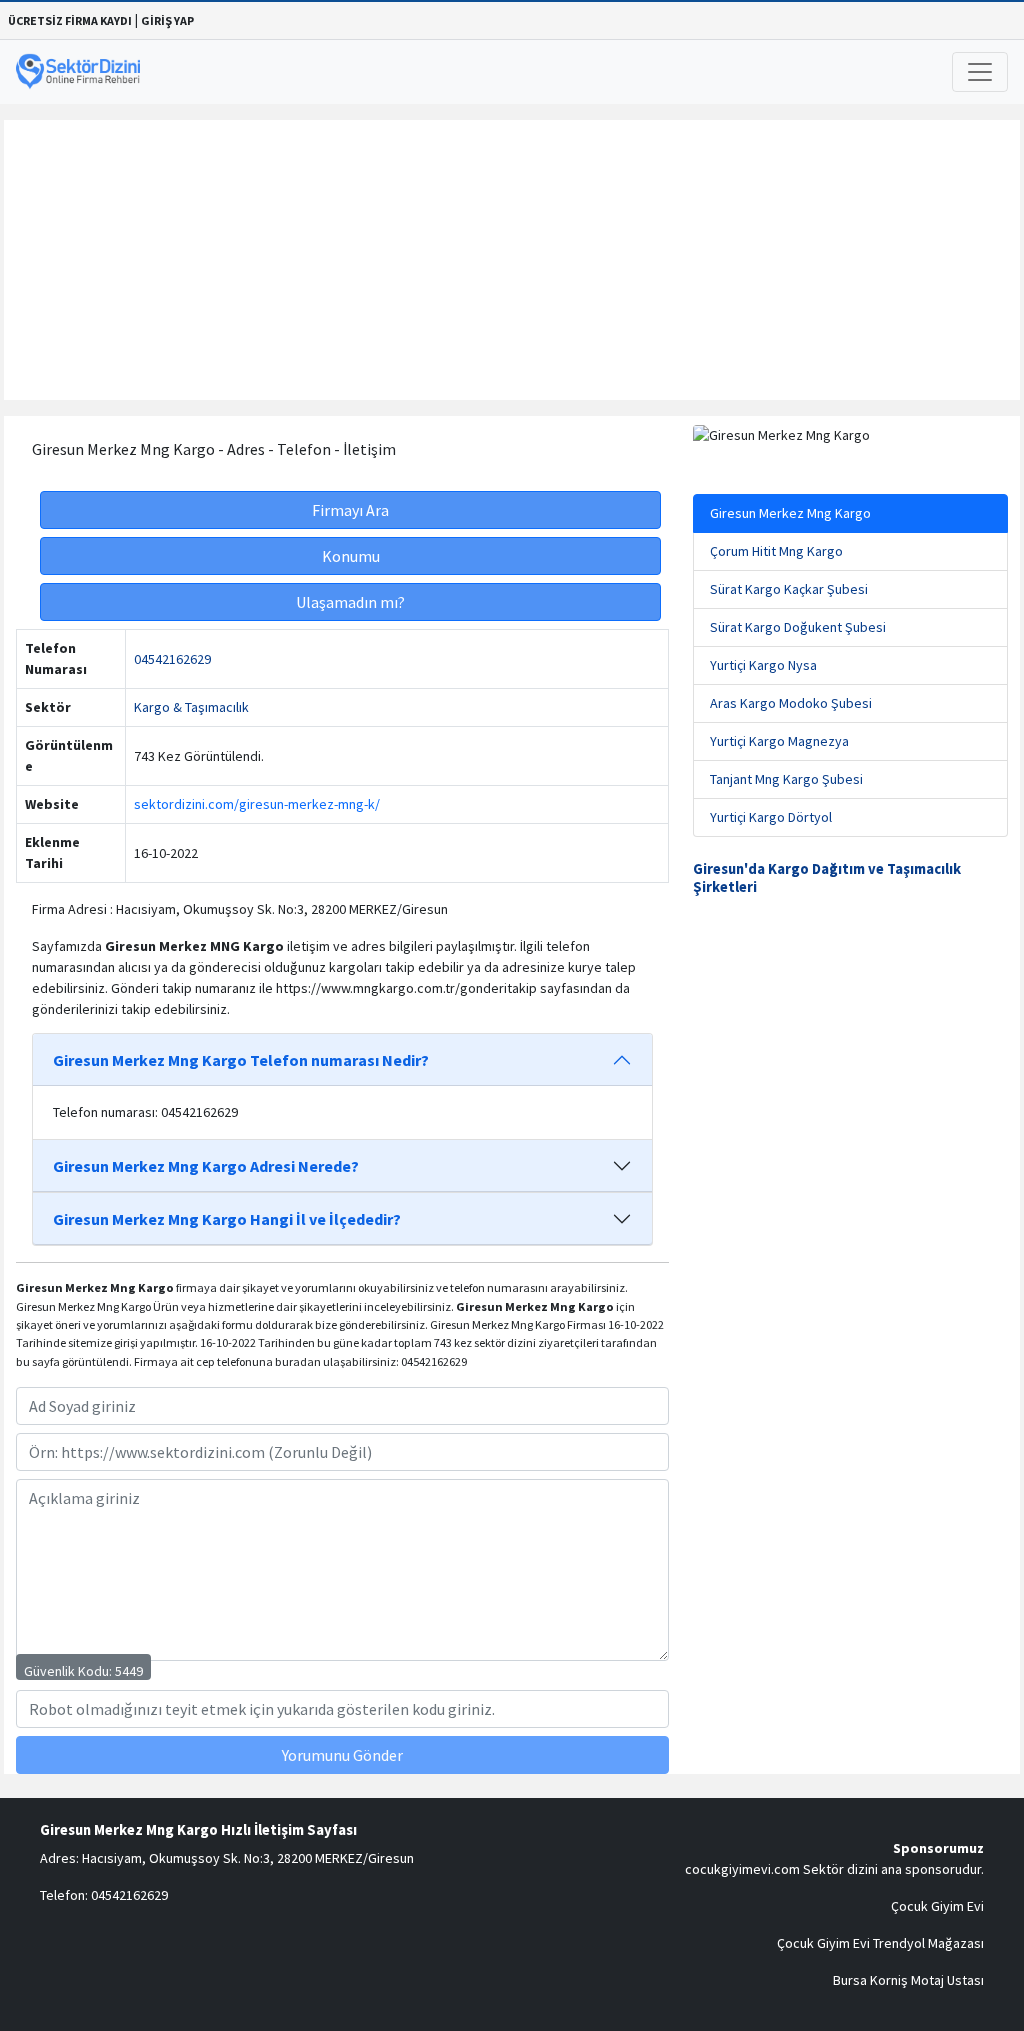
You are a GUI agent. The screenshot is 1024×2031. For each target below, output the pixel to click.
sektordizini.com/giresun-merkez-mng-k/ (257, 804)
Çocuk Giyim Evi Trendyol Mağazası (880, 1943)
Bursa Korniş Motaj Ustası (908, 1980)
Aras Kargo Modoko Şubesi (791, 703)
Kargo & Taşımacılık (191, 707)
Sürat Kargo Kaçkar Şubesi (789, 589)
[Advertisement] (512, 260)
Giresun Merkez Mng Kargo (790, 513)
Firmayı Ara (350, 510)
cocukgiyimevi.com (742, 1869)
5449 (129, 1671)
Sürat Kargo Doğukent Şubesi (798, 627)
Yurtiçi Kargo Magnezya (779, 741)
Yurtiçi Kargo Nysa (763, 665)
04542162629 (172, 659)
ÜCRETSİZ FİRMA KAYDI (70, 20)
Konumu (351, 556)
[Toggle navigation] (980, 72)
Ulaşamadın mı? (350, 602)
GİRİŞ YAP (167, 20)
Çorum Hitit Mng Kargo (776, 551)
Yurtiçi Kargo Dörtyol (771, 817)
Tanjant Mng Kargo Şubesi (786, 779)
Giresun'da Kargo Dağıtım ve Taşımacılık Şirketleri (827, 878)
